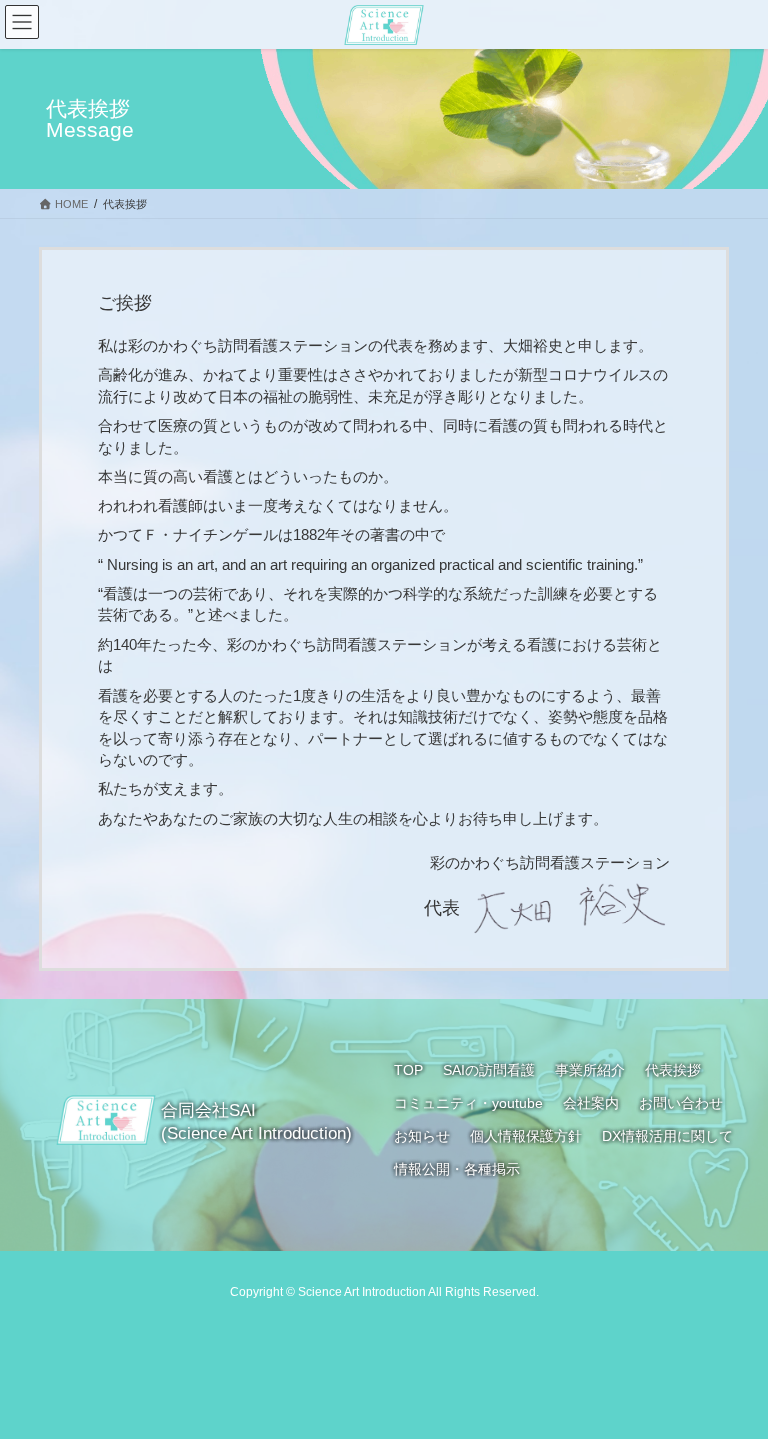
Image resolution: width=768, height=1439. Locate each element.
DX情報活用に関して (667, 1136)
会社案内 (591, 1103)
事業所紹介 (590, 1070)
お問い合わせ (681, 1103)
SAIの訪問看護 (489, 1070)
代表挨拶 (673, 1070)
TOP (408, 1070)
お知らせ (422, 1136)
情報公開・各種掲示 (457, 1169)
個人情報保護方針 (526, 1136)
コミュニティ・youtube (468, 1103)
